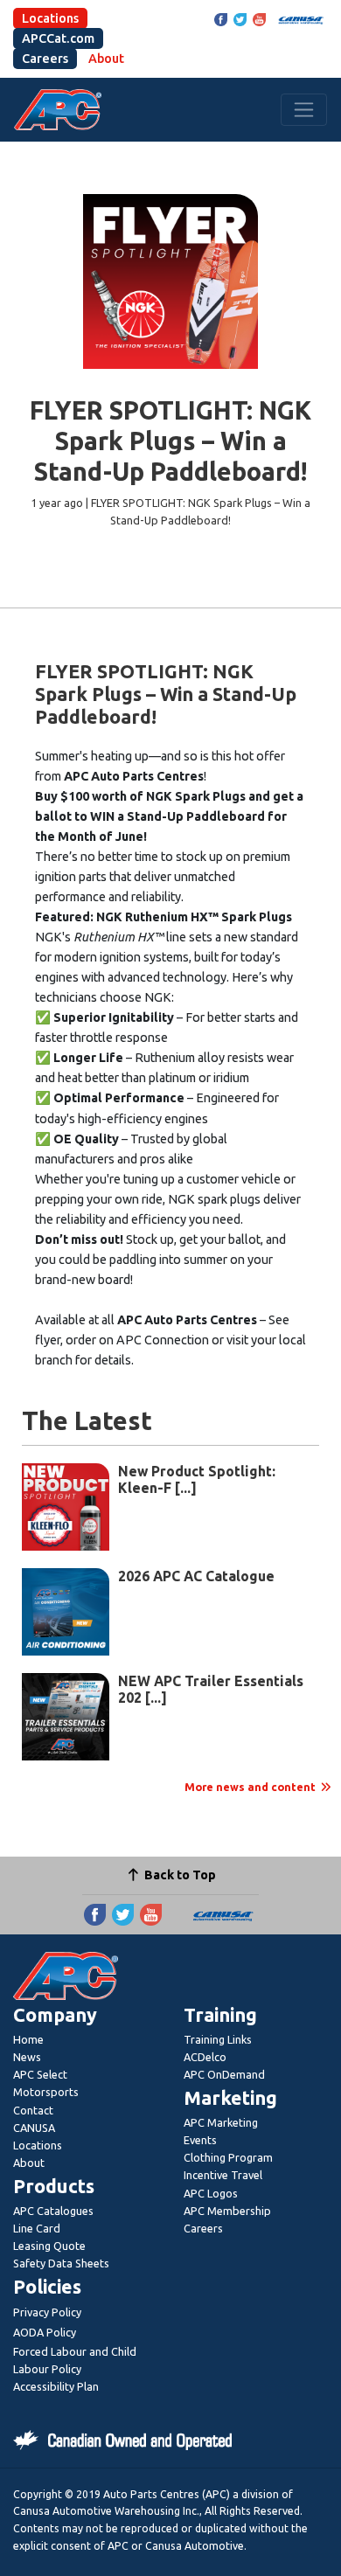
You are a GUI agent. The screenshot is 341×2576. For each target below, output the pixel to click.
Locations (50, 18)
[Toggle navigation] (304, 110)
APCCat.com (58, 38)
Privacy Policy (47, 2312)
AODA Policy (45, 2332)
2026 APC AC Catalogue (196, 1576)
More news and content (251, 1787)
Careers (45, 59)
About (106, 59)
